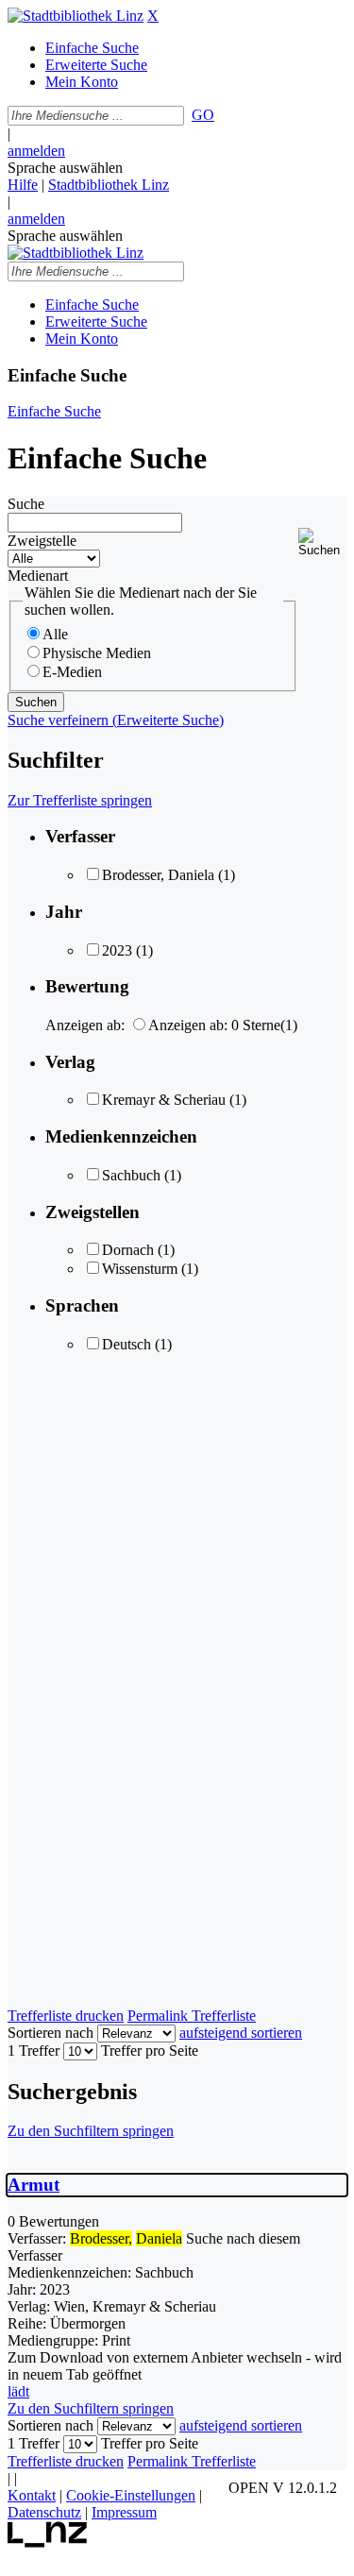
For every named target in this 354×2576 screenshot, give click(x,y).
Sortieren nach (51, 2033)
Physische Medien (97, 653)
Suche (26, 504)
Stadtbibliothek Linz (109, 185)
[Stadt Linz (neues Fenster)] (48, 2542)
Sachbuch (131, 1175)
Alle (55, 634)
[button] (322, 542)
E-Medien (72, 672)
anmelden (36, 151)
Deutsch (126, 1344)
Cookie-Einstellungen (131, 2495)
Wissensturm (140, 1269)
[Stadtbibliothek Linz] (76, 16)
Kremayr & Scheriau (164, 1100)
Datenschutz (44, 2512)
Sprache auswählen (65, 168)
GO (203, 115)
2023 (117, 950)
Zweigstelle (42, 541)
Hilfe (23, 185)
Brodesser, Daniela (158, 875)
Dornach (128, 1250)
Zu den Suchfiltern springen (91, 2131)
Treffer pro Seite (150, 2051)
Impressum (124, 2512)
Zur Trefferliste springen (80, 800)
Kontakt (32, 2495)
